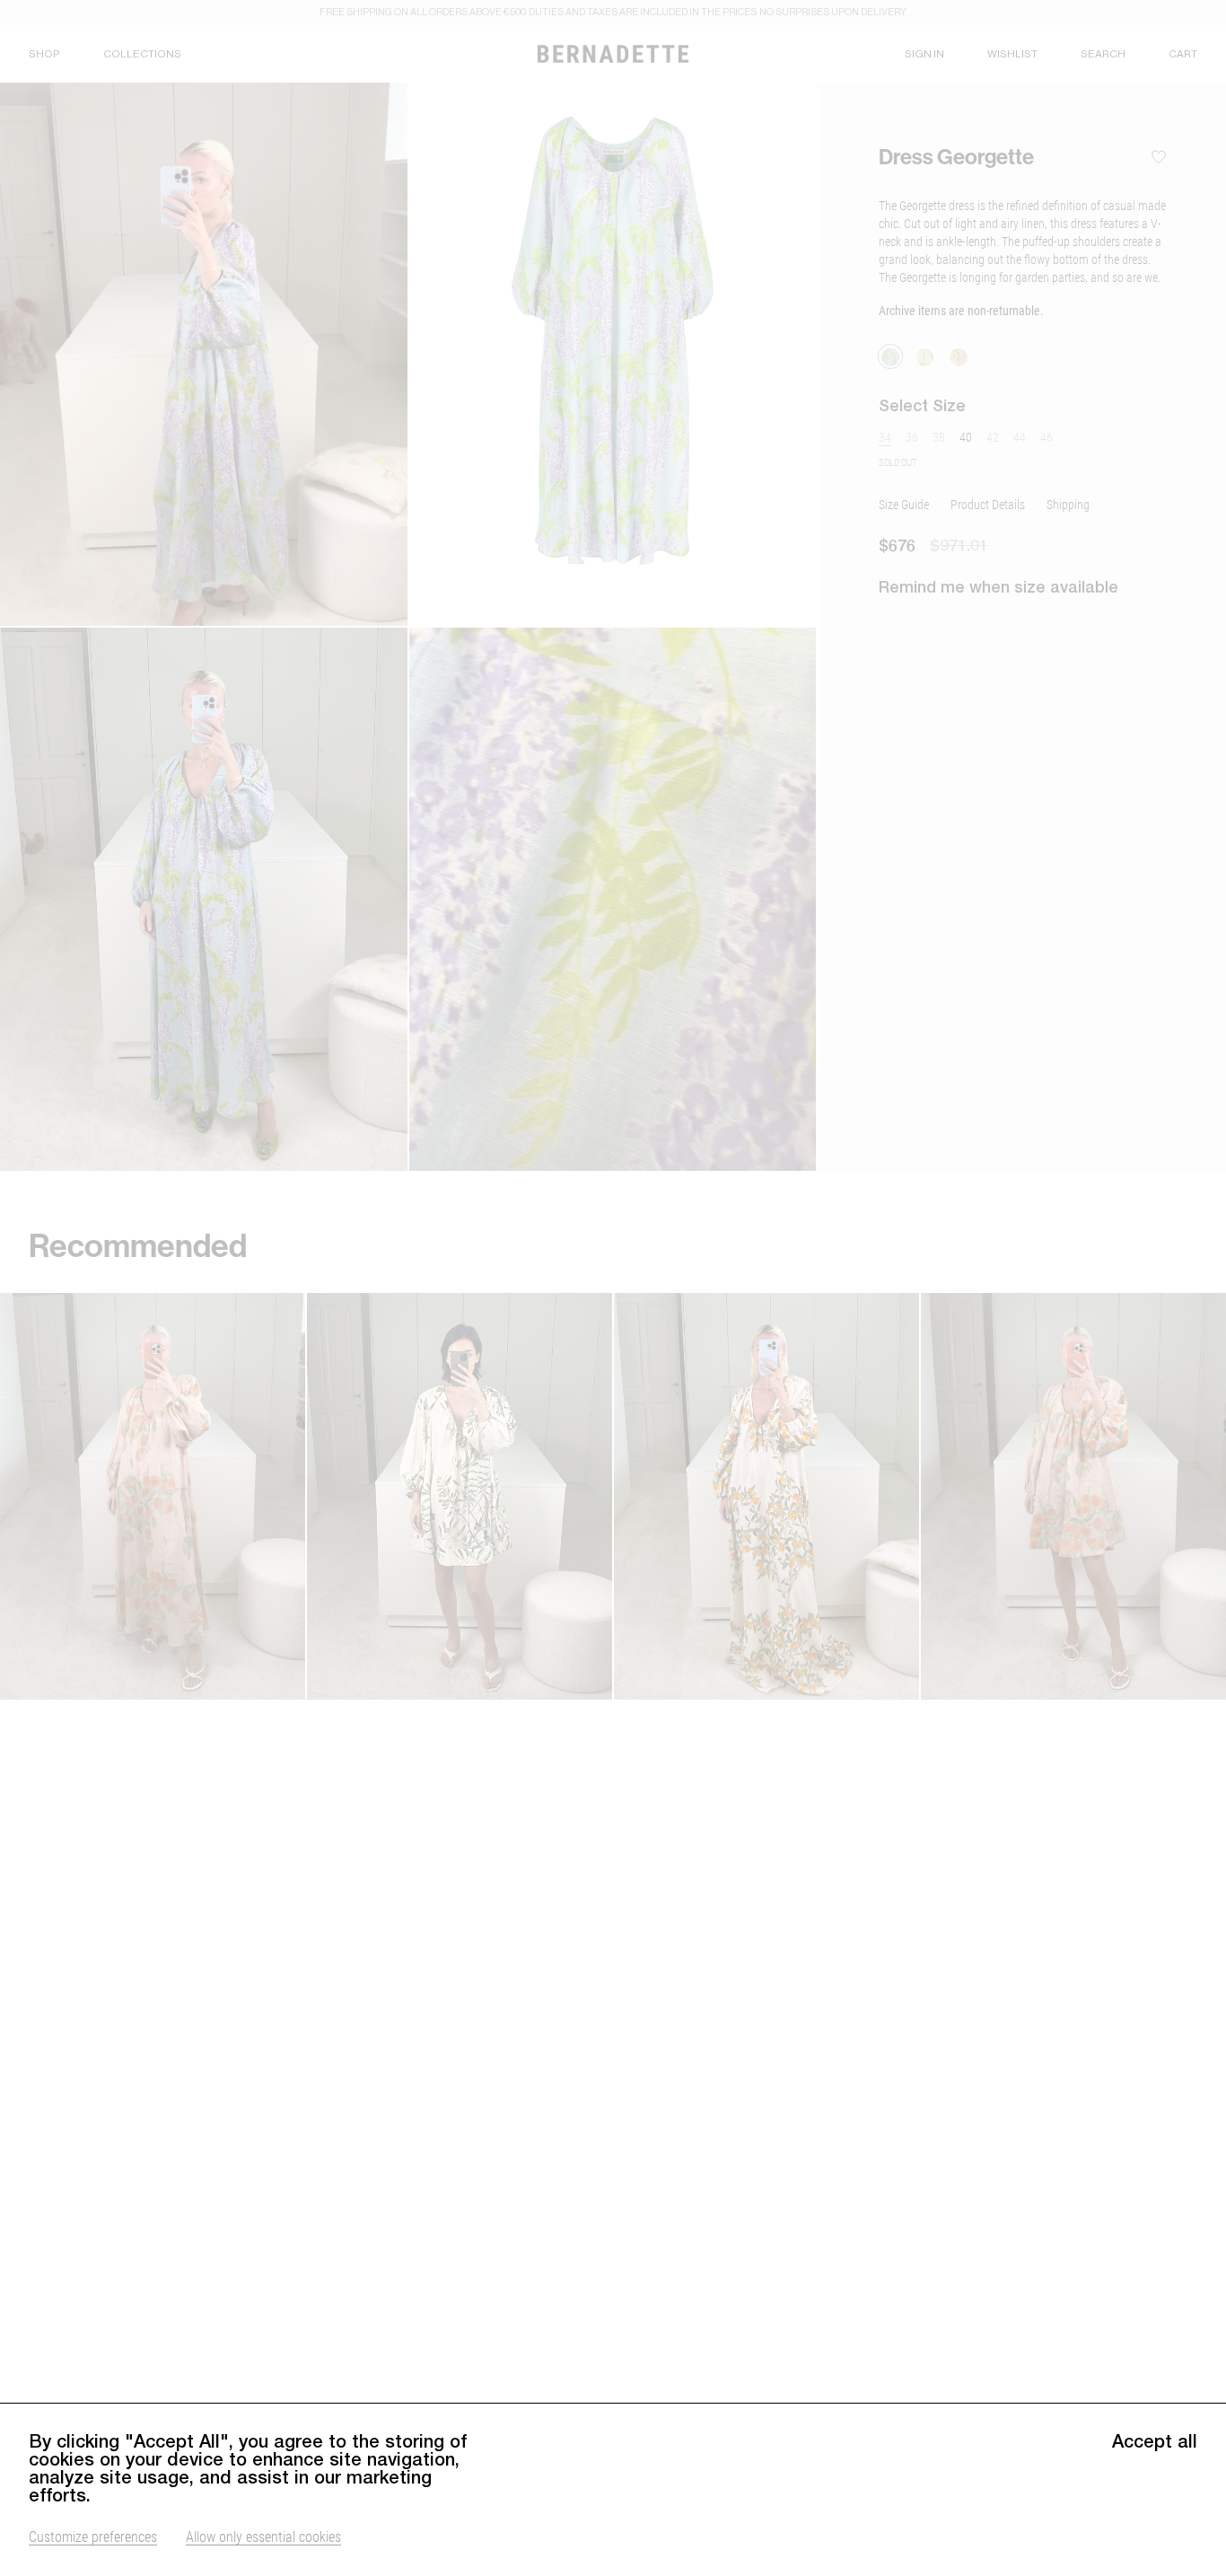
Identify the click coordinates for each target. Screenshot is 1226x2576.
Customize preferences (93, 2536)
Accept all (1155, 2441)
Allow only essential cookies (263, 2536)
